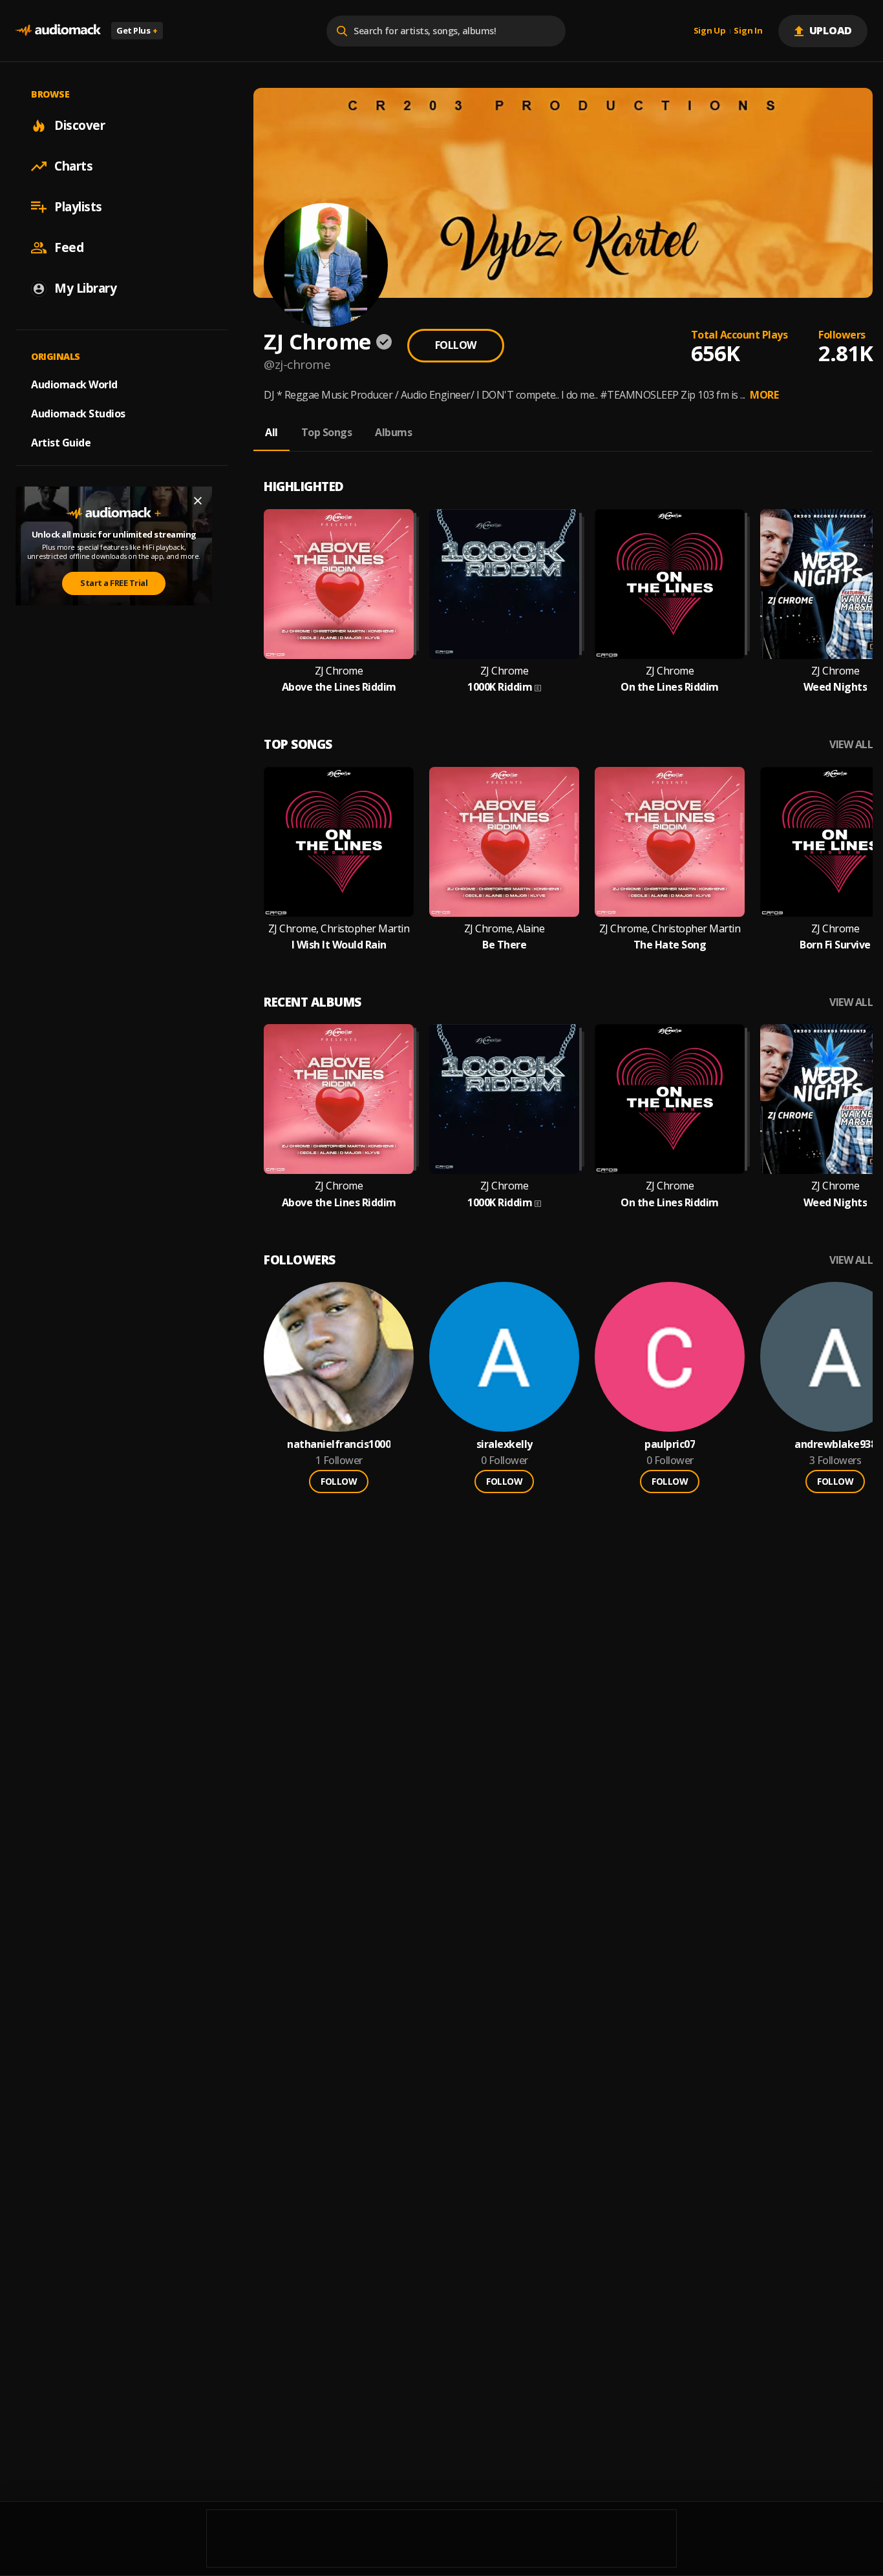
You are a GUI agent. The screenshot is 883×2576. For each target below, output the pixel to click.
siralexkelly (505, 1444)
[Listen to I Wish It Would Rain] (339, 842)
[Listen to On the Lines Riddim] (670, 584)
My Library (85, 288)
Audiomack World (74, 384)
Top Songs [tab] (327, 432)
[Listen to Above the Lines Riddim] (339, 584)
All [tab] (271, 432)
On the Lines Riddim (670, 687)
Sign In (748, 31)
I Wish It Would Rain (339, 945)
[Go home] (58, 31)
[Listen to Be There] (504, 842)
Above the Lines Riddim (339, 687)
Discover (80, 125)
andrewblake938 (835, 1444)
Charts (73, 166)
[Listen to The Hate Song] (670, 842)
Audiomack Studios (78, 414)
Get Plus (137, 30)
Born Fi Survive (835, 945)
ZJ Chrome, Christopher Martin (339, 929)
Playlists (78, 207)
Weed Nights (835, 687)
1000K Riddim (500, 687)
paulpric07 (670, 1444)
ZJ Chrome (339, 671)
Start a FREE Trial (114, 583)
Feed (69, 247)
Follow (456, 345)
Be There (504, 945)
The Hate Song (670, 945)
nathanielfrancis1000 (339, 1444)
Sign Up (710, 31)
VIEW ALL (851, 745)
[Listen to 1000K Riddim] (504, 584)
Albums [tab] (393, 432)
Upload (831, 30)
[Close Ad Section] (198, 501)
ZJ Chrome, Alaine (505, 929)
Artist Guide (61, 443)
